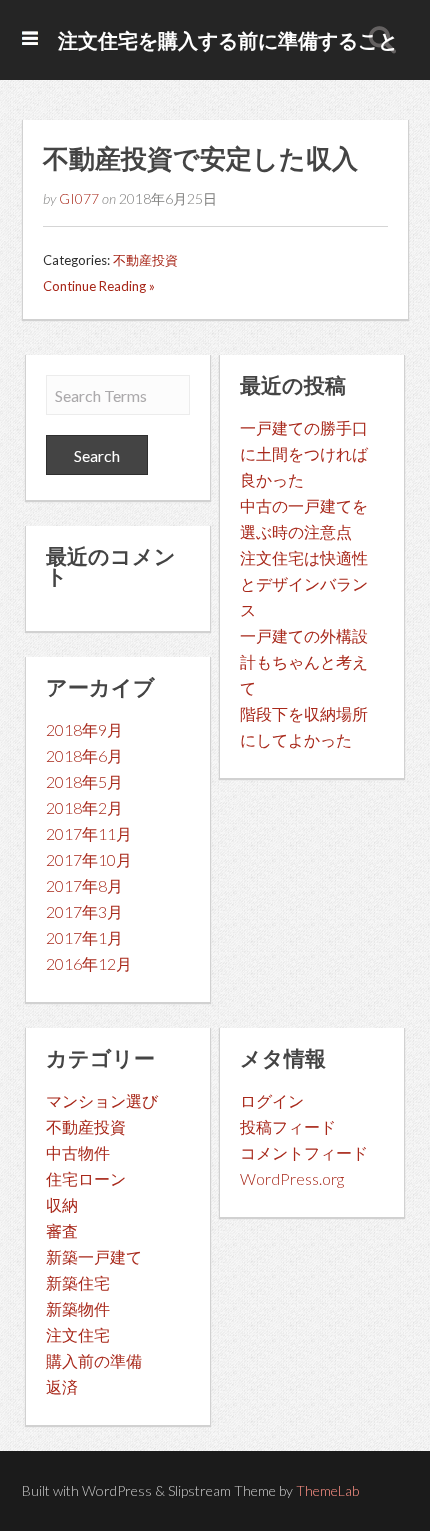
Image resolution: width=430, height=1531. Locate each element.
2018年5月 (84, 781)
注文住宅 (78, 1334)
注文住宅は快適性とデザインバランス (304, 583)
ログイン (272, 1100)
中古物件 (78, 1152)
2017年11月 (89, 833)
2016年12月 (89, 963)
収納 (62, 1204)
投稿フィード (288, 1126)
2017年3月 (84, 911)
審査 (62, 1230)
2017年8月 (84, 885)
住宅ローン (86, 1178)
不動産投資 (145, 260)
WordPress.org (292, 1178)
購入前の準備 (94, 1360)
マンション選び (102, 1100)
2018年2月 (84, 807)
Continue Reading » (99, 286)
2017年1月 (84, 937)
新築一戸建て (94, 1256)
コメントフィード (304, 1152)
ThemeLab (327, 1490)
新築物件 (78, 1308)
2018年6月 (84, 755)
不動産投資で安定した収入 (200, 158)
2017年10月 (89, 859)
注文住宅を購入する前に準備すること (228, 40)
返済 (62, 1386)
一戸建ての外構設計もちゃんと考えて (304, 661)
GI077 (79, 198)
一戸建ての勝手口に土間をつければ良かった (304, 453)
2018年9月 (84, 729)
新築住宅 (78, 1282)
